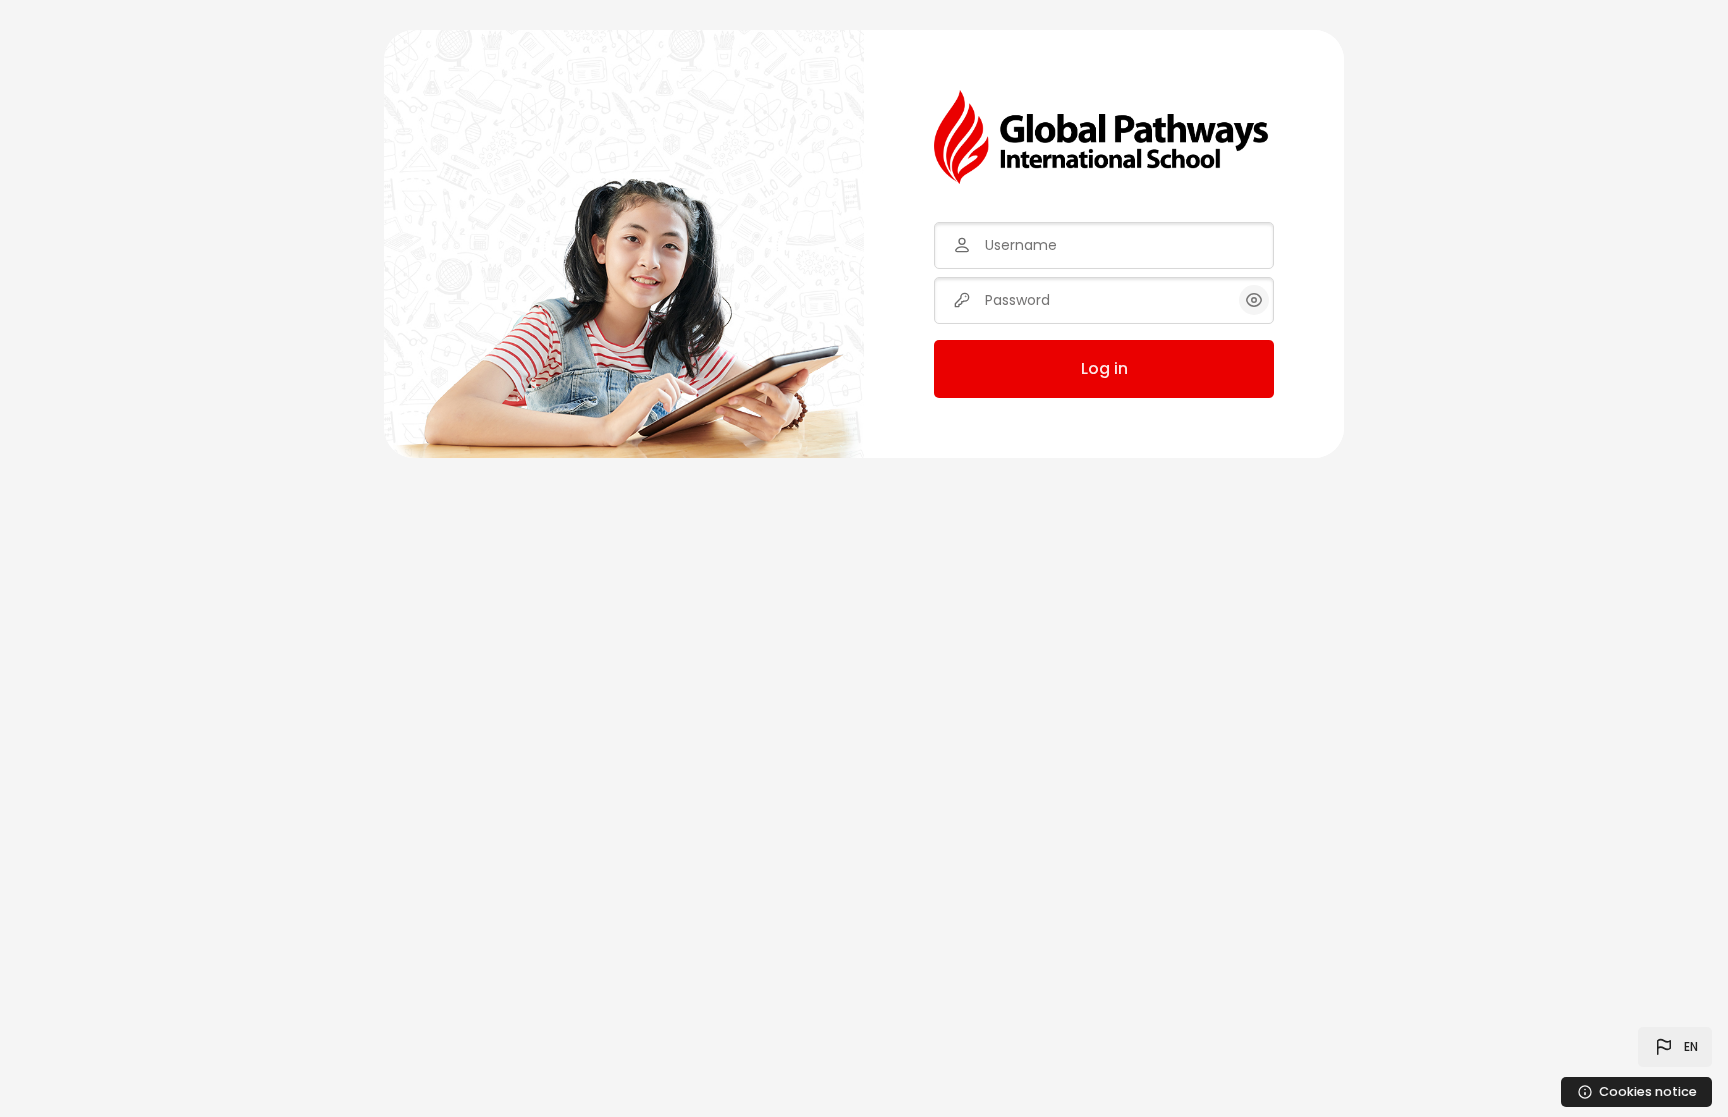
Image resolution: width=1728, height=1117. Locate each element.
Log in (1104, 368)
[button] (1675, 1047)
